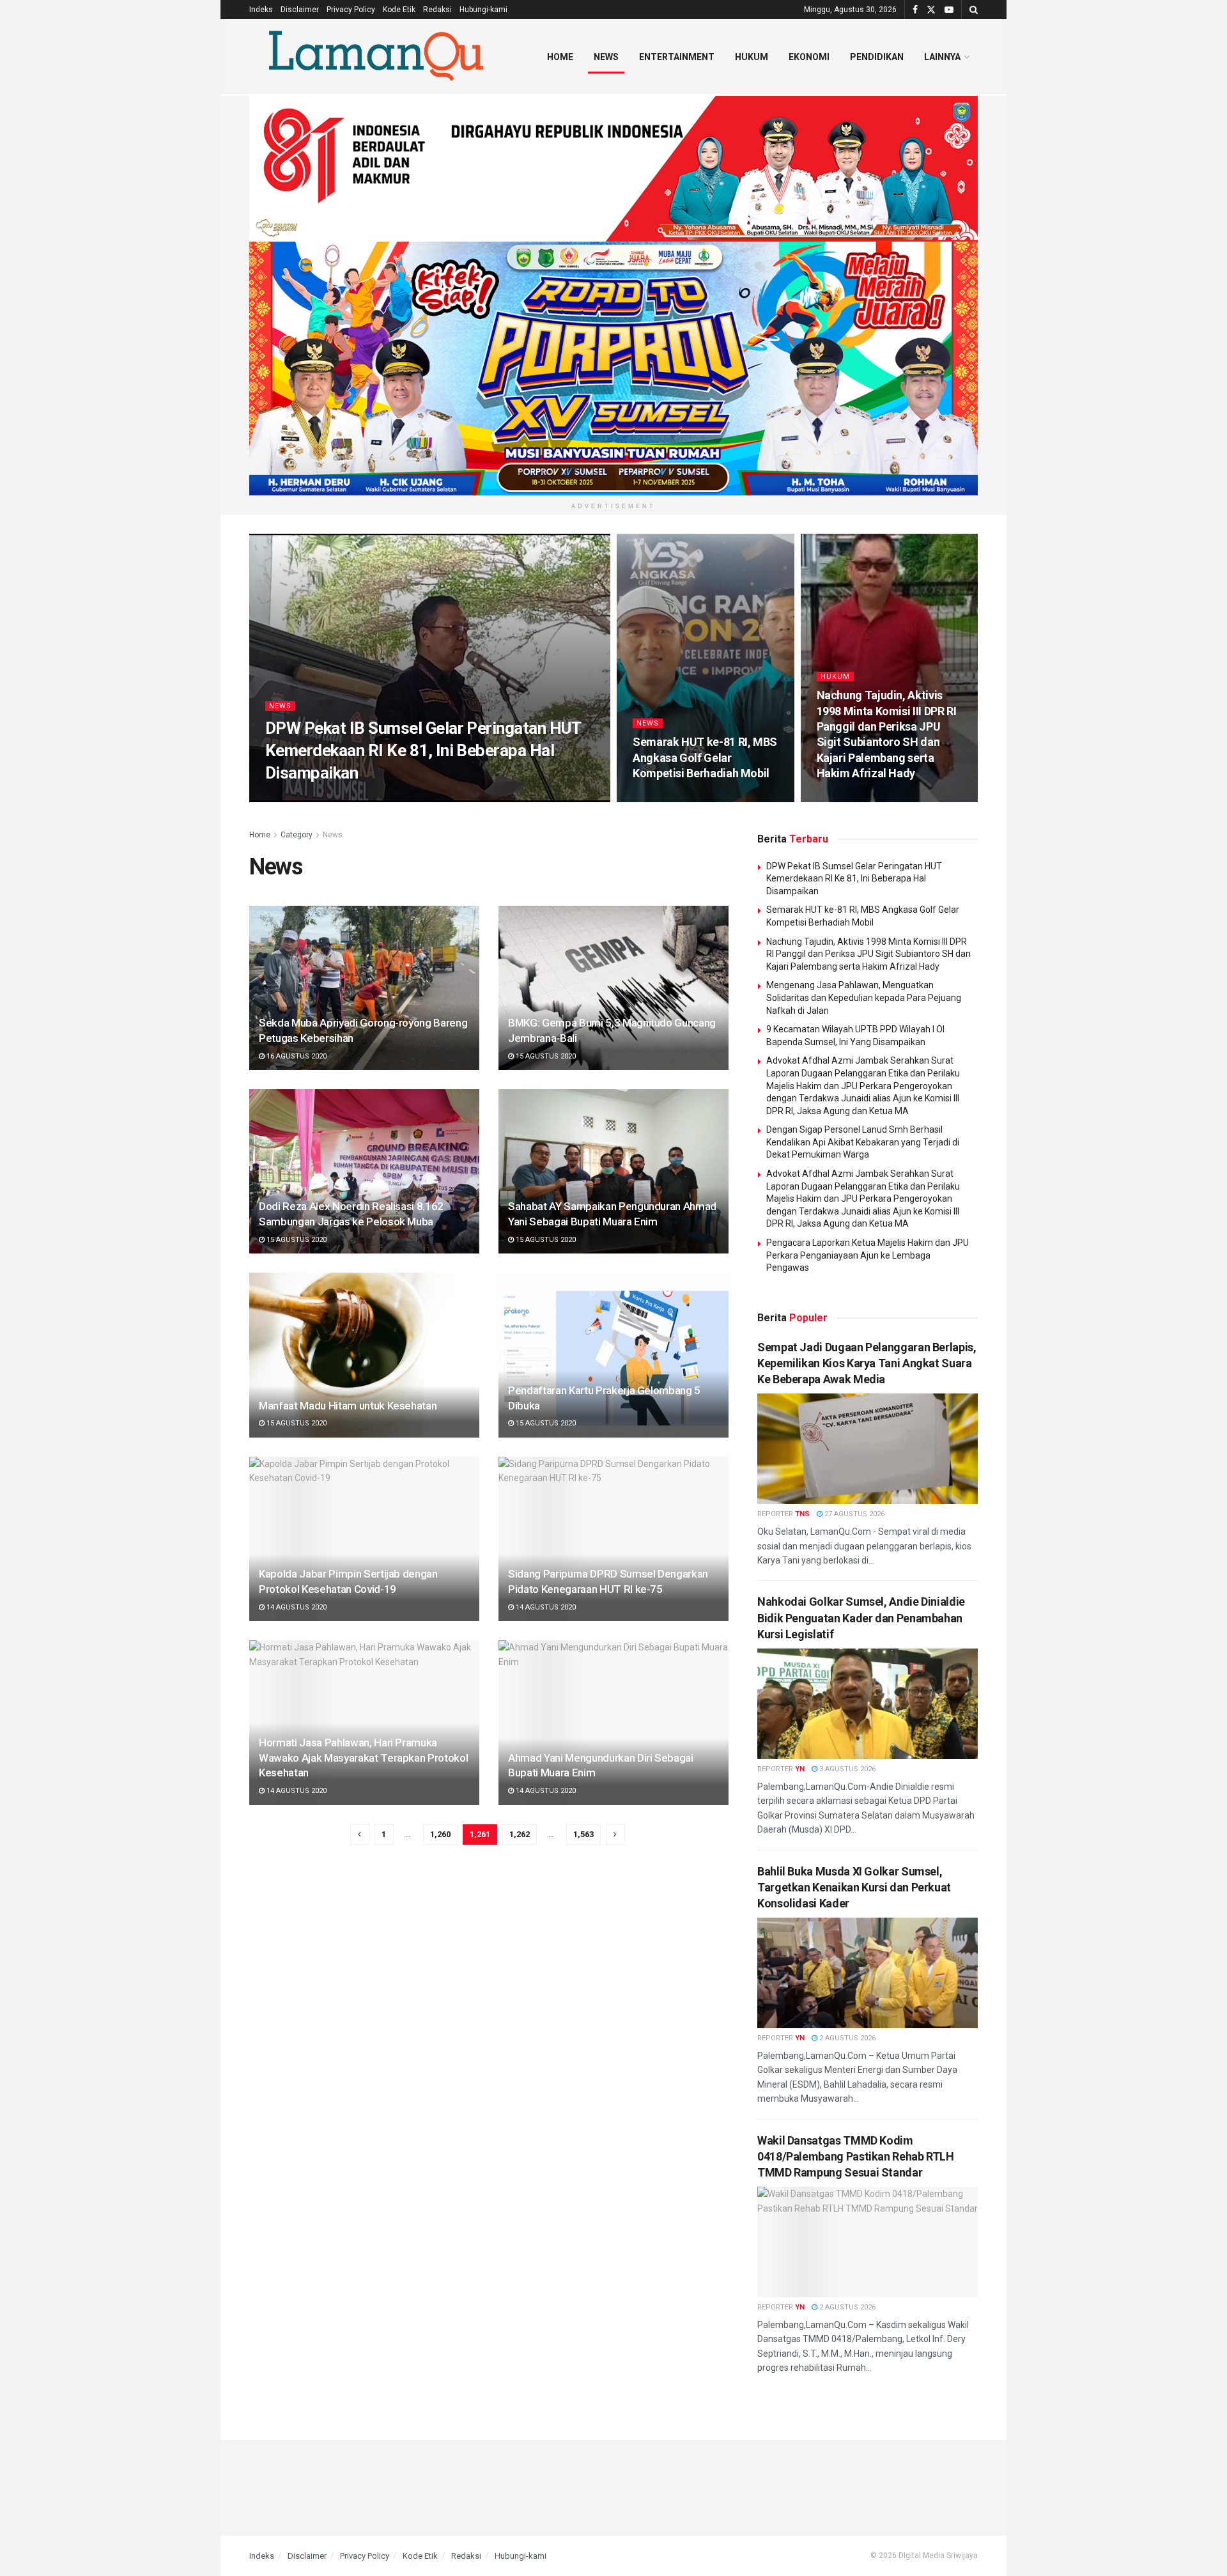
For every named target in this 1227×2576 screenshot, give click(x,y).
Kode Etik (399, 10)
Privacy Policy (351, 10)
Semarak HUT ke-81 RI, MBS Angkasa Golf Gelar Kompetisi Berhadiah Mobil (705, 757)
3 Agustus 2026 (846, 1769)
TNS (802, 1514)
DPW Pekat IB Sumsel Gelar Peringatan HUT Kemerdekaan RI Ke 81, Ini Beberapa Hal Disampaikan (423, 750)
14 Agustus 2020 (296, 1607)
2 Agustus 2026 (846, 2038)
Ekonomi (809, 57)
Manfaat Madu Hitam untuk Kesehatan (348, 1406)
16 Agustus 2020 (296, 1056)
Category (297, 835)
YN (308, 797)
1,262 (520, 1834)
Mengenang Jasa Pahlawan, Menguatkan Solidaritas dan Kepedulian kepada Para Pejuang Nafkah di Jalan (864, 997)
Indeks (261, 10)
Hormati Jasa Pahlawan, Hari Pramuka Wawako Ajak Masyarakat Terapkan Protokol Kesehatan (363, 1758)
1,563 (583, 1834)
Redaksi (437, 10)
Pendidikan (877, 57)
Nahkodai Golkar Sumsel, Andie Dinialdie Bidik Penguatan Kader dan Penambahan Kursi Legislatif (861, 1618)
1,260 (440, 1834)
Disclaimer (300, 10)
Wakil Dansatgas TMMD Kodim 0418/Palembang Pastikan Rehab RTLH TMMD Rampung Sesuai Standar (856, 2156)
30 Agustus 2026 (356, 797)
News (606, 57)
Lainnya (942, 57)
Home (560, 57)
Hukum (752, 57)
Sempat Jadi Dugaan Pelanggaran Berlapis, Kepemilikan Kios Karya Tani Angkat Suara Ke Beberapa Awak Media (867, 1363)
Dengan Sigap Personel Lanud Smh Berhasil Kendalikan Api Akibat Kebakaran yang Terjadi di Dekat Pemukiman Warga (863, 1142)
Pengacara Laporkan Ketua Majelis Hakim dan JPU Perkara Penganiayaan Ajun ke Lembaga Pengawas (868, 1255)
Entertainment (677, 57)
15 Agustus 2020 (545, 1056)
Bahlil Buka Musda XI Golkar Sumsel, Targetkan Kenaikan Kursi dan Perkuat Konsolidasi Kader (854, 1887)
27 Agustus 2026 (853, 1514)
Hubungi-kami (483, 10)
